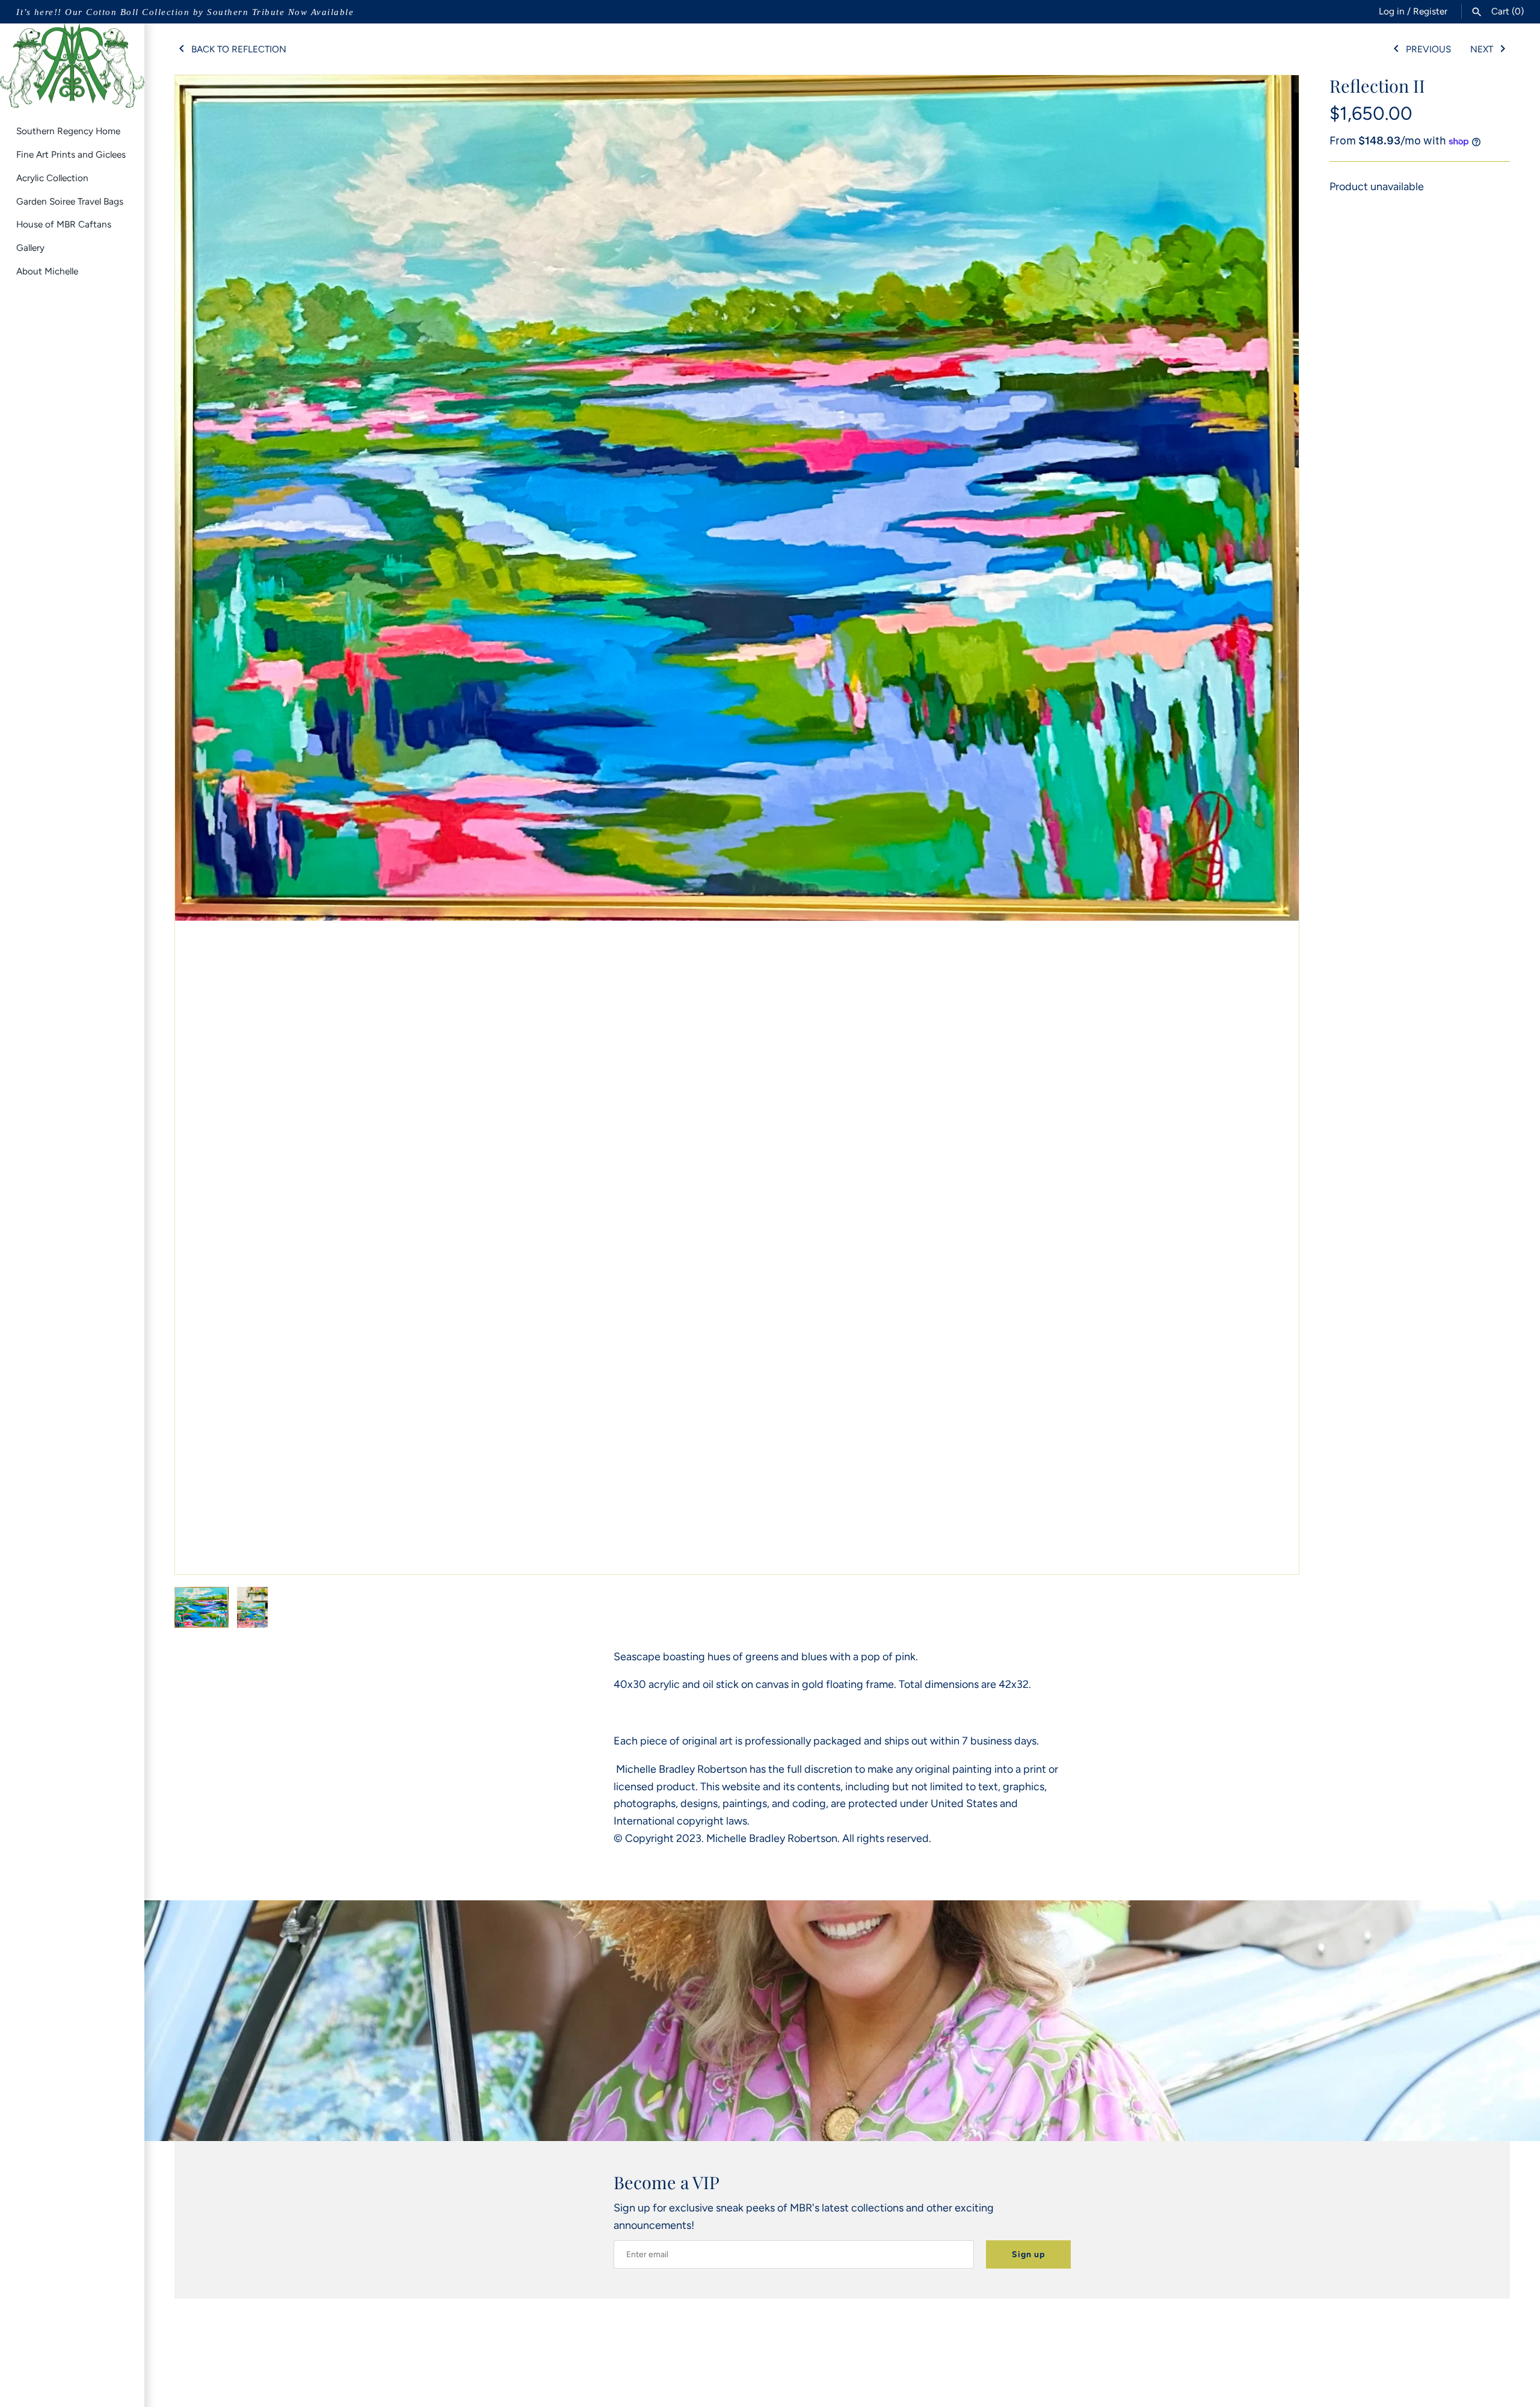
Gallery (30, 248)
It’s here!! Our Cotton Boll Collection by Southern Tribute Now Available (185, 12)
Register (1430, 11)
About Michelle (47, 271)
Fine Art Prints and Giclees (71, 154)
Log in (1392, 11)
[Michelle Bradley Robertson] (72, 66)
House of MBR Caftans (64, 224)
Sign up (1028, 2254)
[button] (1274, 824)
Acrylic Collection (52, 178)
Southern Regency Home (68, 131)
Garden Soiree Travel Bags (70, 201)
